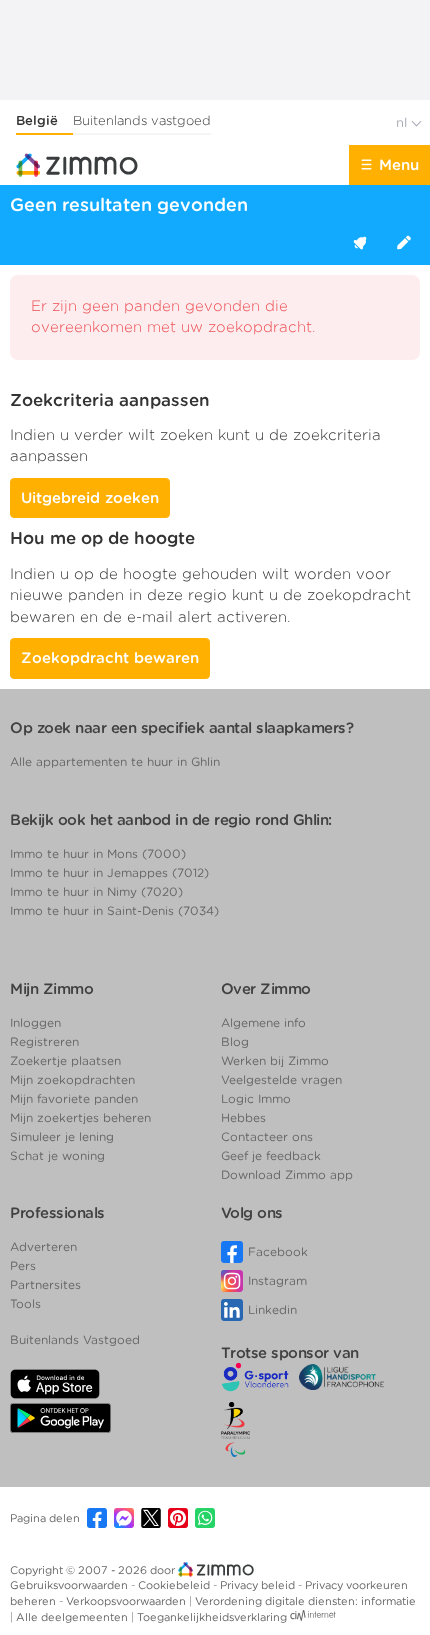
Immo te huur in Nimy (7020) (96, 891)
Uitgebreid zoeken (90, 498)
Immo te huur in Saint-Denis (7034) (114, 910)
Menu (399, 165)
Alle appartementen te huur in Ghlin (115, 761)
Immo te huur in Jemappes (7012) (109, 872)
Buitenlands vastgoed (142, 120)
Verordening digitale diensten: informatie (305, 1601)
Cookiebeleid (175, 1585)
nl (403, 122)
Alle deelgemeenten (73, 1617)
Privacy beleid (259, 1585)
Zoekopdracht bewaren (110, 658)
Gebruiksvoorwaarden (70, 1585)
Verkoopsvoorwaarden (127, 1601)
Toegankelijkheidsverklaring (212, 1617)
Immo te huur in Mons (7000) (98, 853)
